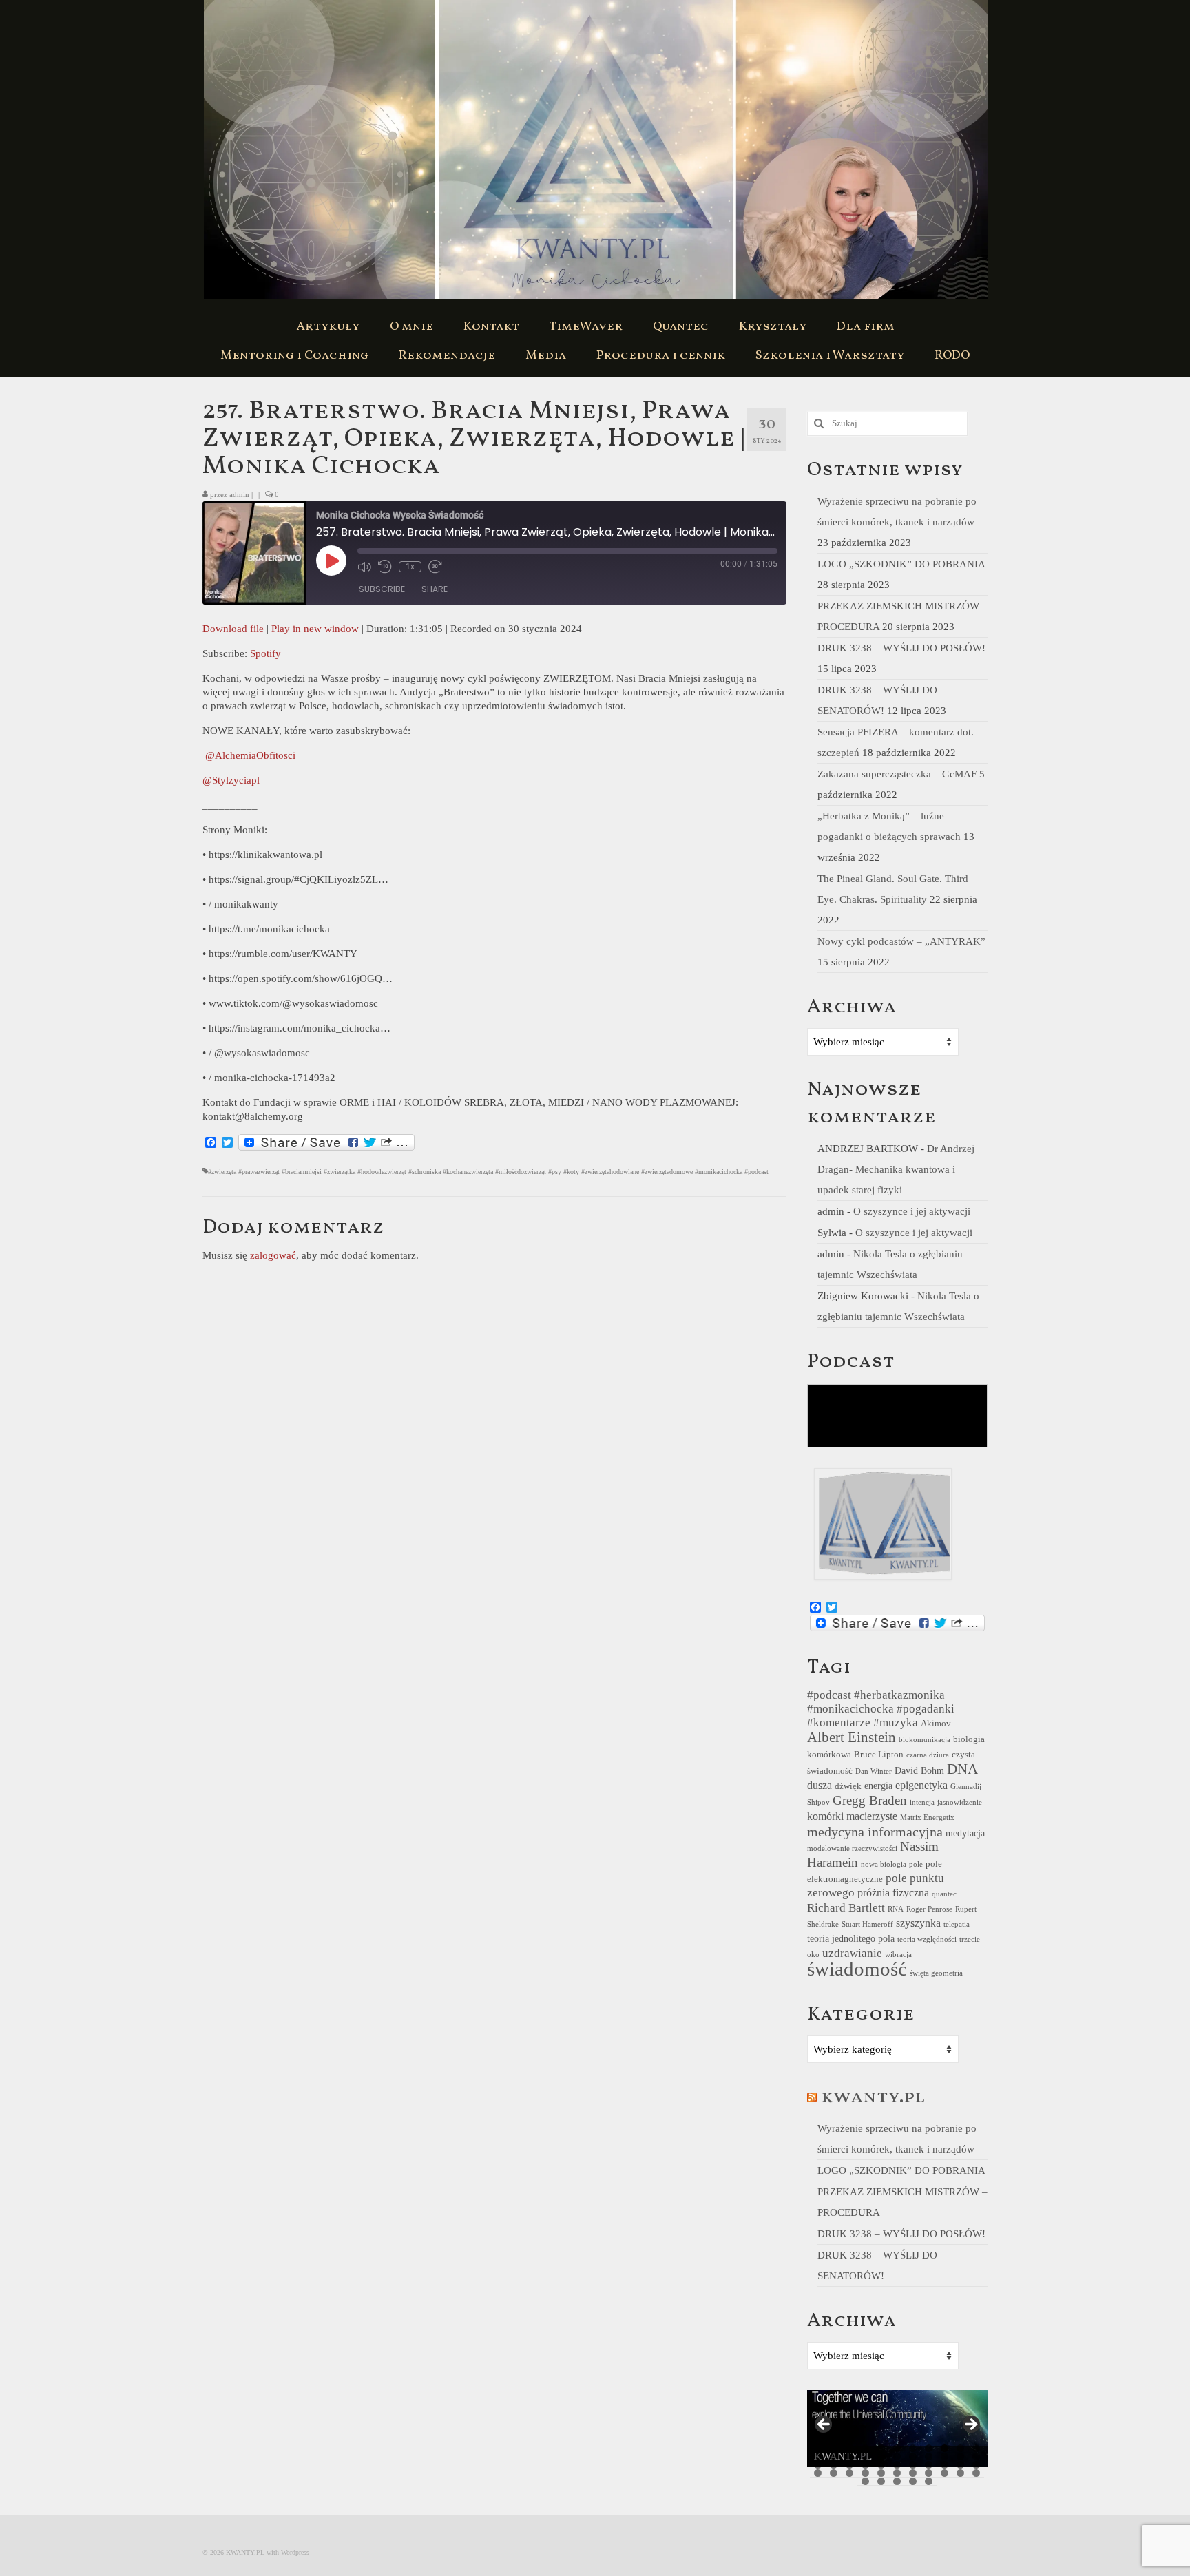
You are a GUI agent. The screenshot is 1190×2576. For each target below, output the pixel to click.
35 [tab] (834, 2473)
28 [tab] (897, 2465)
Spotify (265, 653)
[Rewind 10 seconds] (385, 567)
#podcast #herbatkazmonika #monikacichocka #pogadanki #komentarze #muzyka (881, 1709)
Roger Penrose (929, 1909)
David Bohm (919, 1770)
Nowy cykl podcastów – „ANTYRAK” (901, 941)
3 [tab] (849, 2448)
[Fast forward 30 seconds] (435, 567)
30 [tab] (929, 2465)
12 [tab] (818, 2457)
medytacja (965, 1833)
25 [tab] (849, 2465)
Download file (233, 629)
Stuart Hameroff (867, 1924)
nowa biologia (884, 1864)
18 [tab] (913, 2457)
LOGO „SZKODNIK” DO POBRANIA (901, 564)
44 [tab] (976, 2473)
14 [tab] (849, 2457)
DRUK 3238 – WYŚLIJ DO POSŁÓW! (901, 648)
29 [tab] (913, 2465)
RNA (896, 1909)
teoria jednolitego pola (851, 1938)
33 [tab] (976, 2465)
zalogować (273, 1255)
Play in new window (315, 629)
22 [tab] (976, 2457)
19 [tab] (929, 2457)
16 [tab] (881, 2457)
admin (239, 494)
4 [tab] (865, 2448)
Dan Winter (874, 1771)
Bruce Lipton (879, 1755)
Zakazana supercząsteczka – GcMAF (897, 774)
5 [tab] (881, 2448)
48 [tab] (913, 2481)
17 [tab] (897, 2457)
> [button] (970, 2425)
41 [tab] (929, 2473)
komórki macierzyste (852, 1816)
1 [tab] (818, 2448)
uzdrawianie (852, 1953)
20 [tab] (944, 2457)
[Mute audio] (364, 567)
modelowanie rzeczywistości (852, 1849)
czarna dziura (928, 1755)
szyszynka (918, 1923)
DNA (962, 1769)
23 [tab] (818, 2465)
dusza (820, 1785)
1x (410, 567)
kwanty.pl (873, 2097)
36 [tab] (849, 2473)
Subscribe (382, 589)
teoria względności (927, 1939)
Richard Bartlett (846, 1908)
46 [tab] (881, 2481)
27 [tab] (881, 2465)
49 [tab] (929, 2481)
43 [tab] (960, 2473)
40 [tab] (913, 2473)
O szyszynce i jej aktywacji (912, 1211)
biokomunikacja (925, 1740)
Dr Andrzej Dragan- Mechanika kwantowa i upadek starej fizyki (896, 1169)
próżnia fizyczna (893, 1893)
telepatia (957, 1924)
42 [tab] (944, 2473)
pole (916, 1864)
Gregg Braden (870, 1800)
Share (435, 589)
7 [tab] (913, 2448)
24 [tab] (834, 2465)
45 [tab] (865, 2481)
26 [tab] (865, 2465)
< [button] (824, 2425)
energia (878, 1786)
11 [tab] (976, 2448)
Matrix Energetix (927, 1818)
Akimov (936, 1724)
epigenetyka (921, 1785)
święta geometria (936, 1973)
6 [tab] (897, 2448)
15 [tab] (865, 2457)
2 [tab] (834, 2448)
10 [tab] (960, 2448)
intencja (922, 1802)
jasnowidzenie (960, 1802)
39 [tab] (897, 2473)
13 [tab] (834, 2457)
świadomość (857, 1969)
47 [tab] (897, 2481)
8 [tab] (929, 2448)
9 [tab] (944, 2448)
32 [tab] (960, 2465)
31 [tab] (944, 2465)
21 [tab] (960, 2457)
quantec (944, 1894)
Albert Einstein (852, 1737)
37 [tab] (865, 2473)
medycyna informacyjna (875, 1832)
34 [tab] (818, 2473)
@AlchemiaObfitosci (250, 755)
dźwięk (848, 1786)
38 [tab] (881, 2473)
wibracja (898, 1955)
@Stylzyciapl (232, 780)
